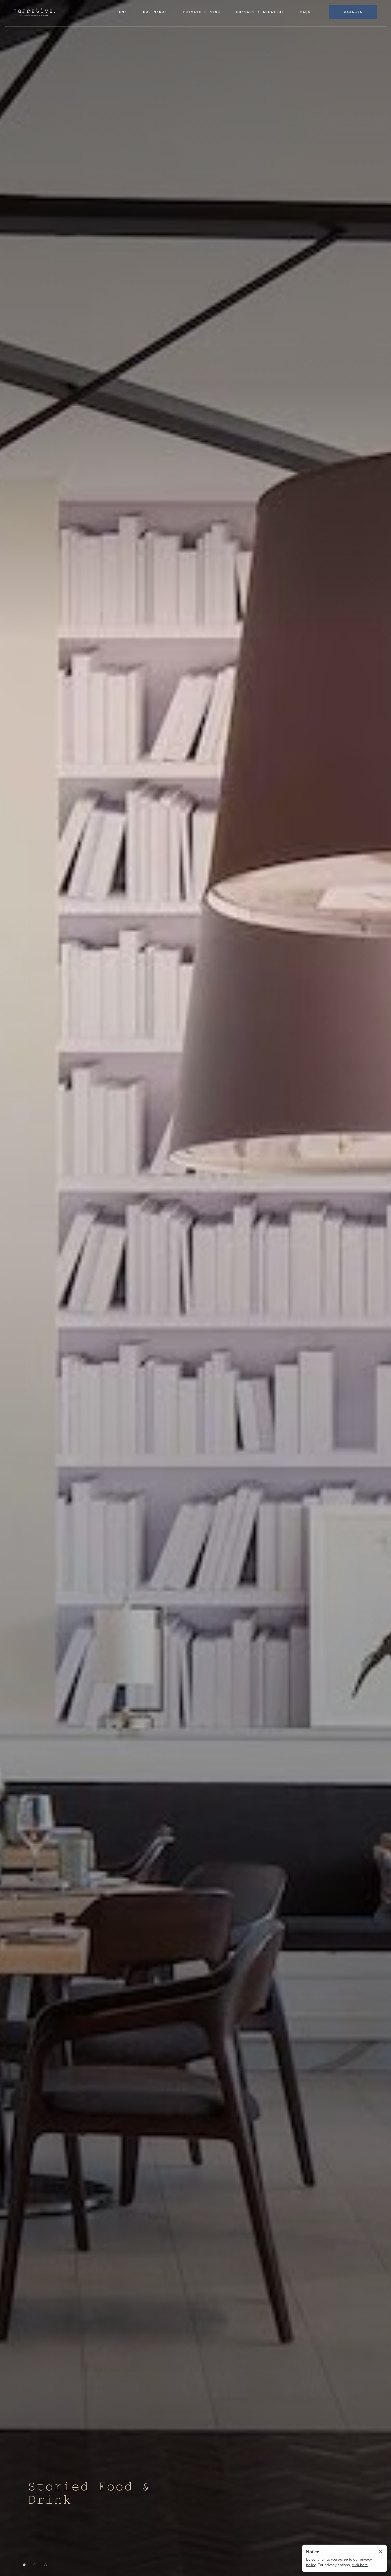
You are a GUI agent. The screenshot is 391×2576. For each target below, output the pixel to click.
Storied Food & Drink (89, 2494)
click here (360, 2565)
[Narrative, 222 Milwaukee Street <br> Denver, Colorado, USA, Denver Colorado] (34, 12)
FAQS (305, 12)
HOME (122, 12)
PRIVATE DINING (202, 12)
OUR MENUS (155, 12)
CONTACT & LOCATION (260, 12)
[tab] (24, 2565)
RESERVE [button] (353, 12)
